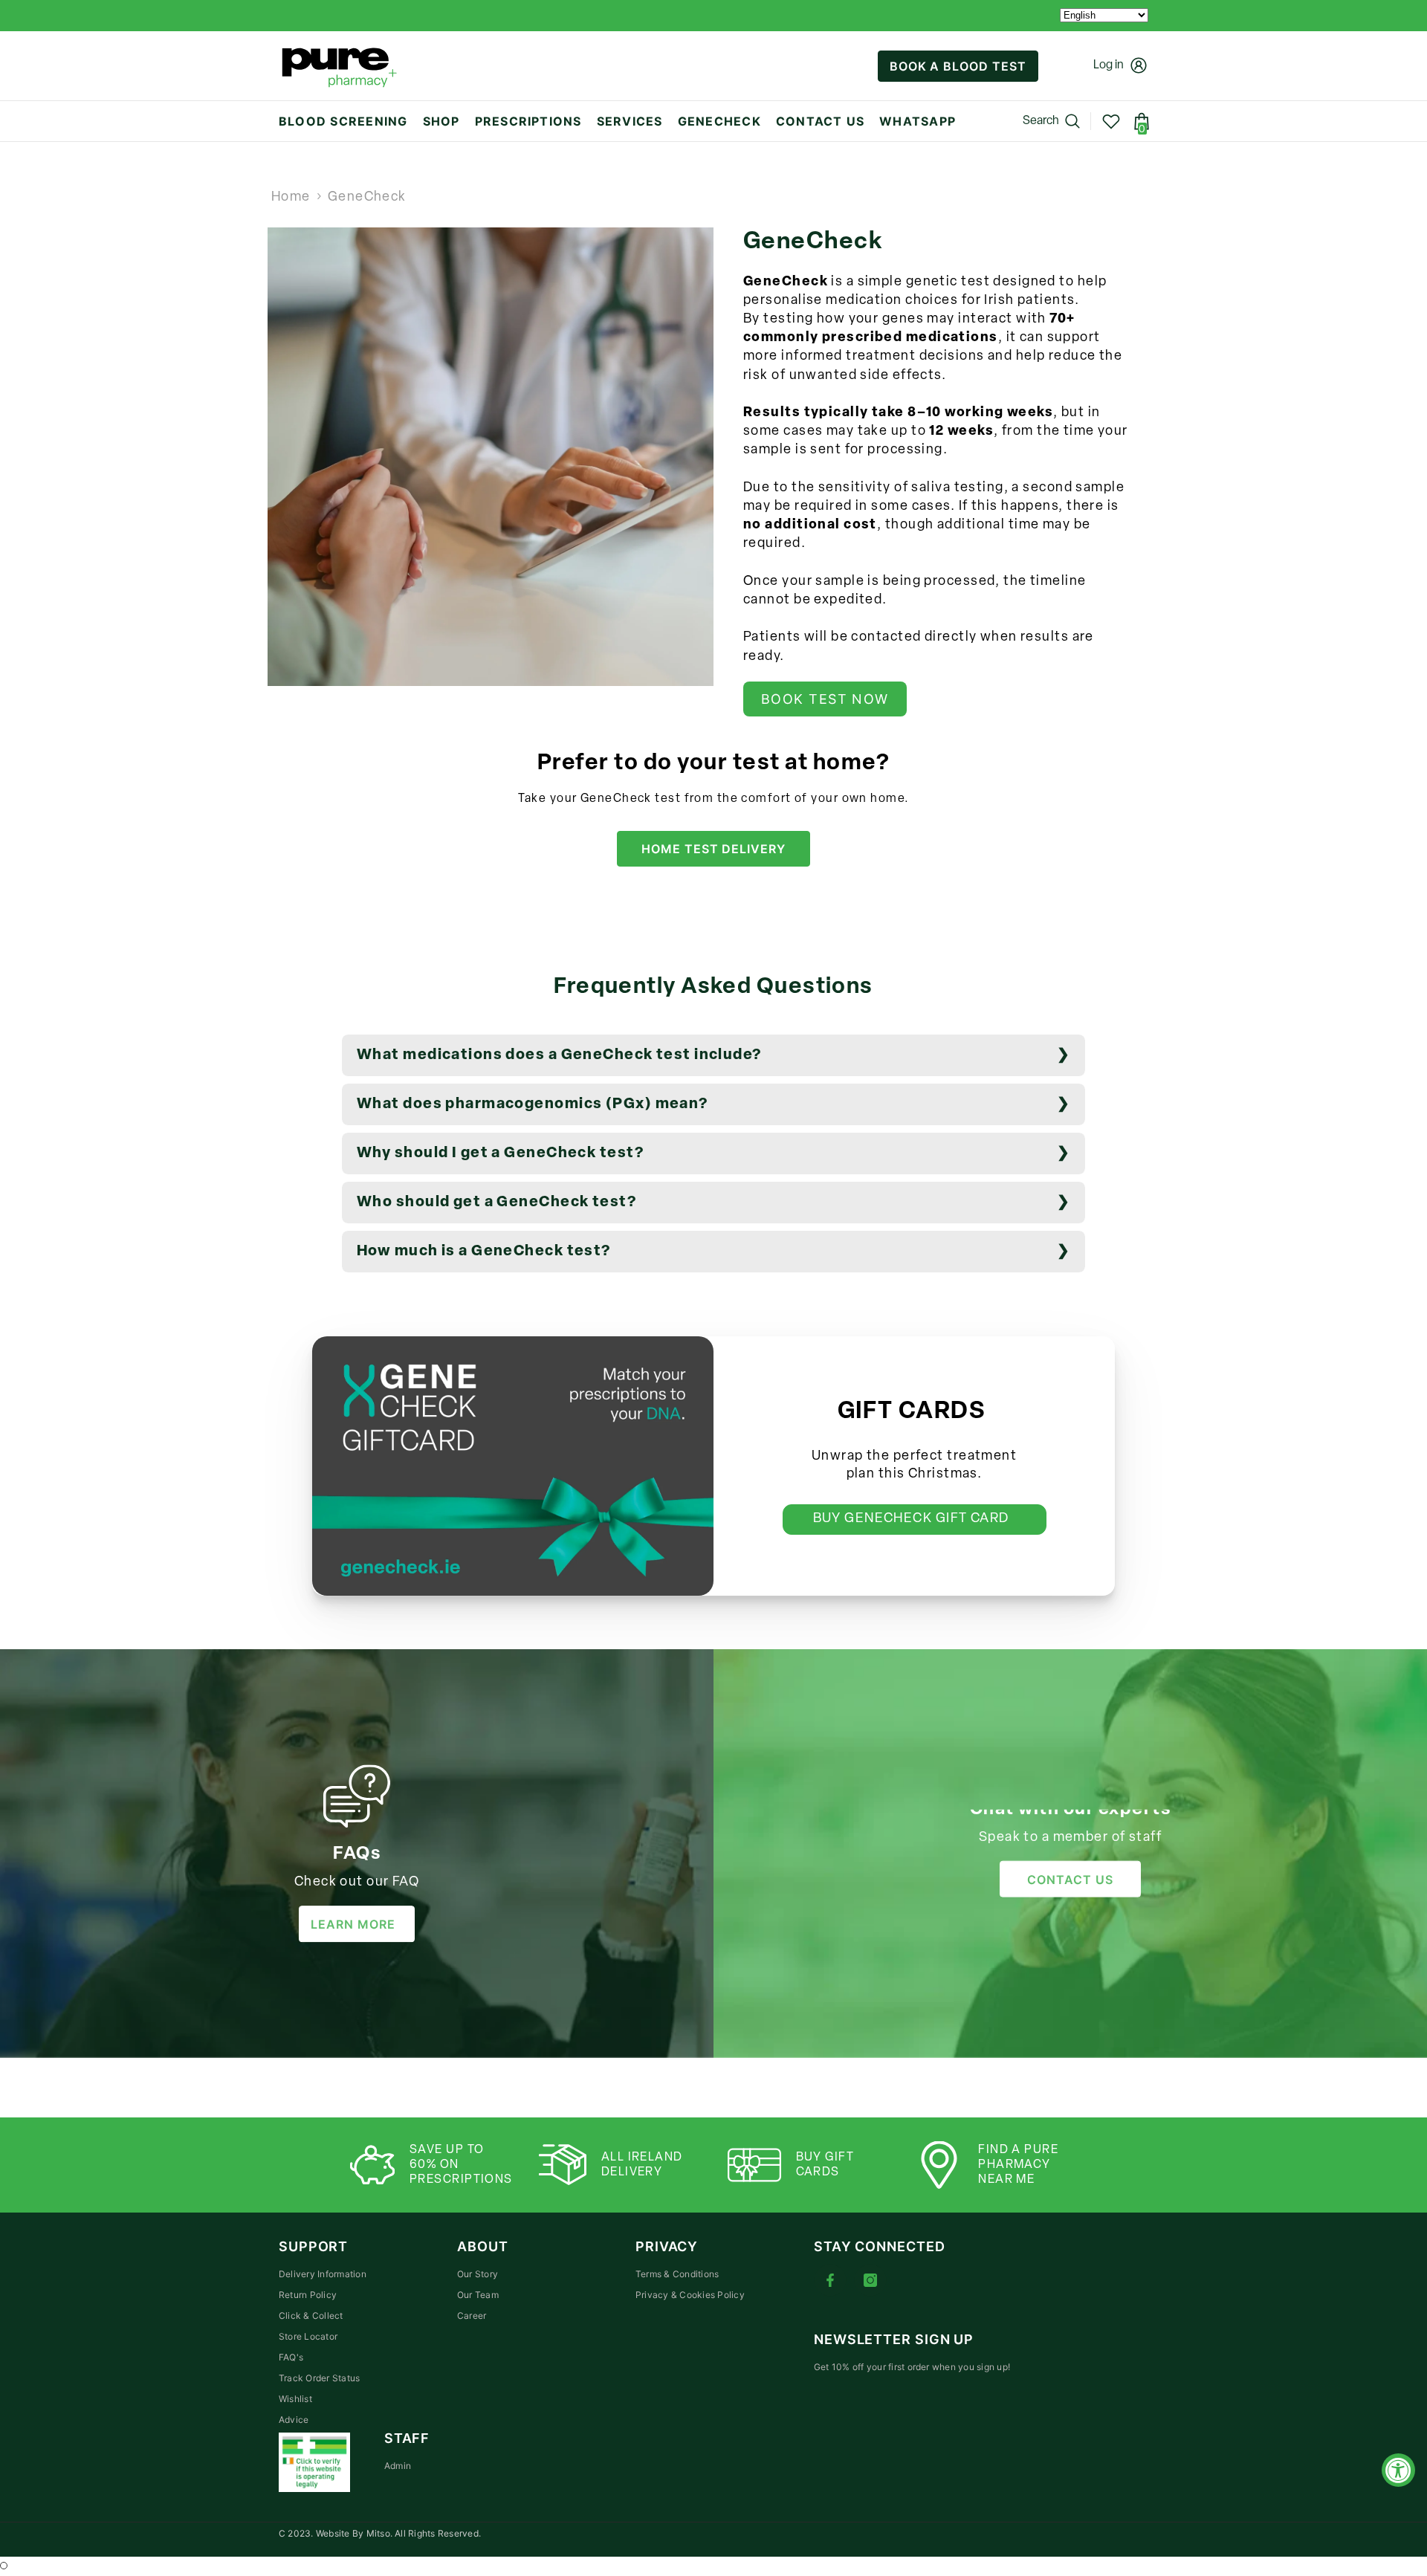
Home (291, 198)
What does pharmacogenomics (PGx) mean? (533, 1104)
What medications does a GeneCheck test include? (559, 1055)
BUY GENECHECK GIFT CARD (915, 1519)
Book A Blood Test (958, 66)
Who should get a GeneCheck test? (496, 1203)
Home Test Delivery (713, 849)
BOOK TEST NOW (825, 699)
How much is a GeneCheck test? (484, 1252)
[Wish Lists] (1111, 121)
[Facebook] (830, 2280)
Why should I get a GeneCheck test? (500, 1153)
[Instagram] (870, 2280)
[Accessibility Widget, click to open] (1398, 2470)
